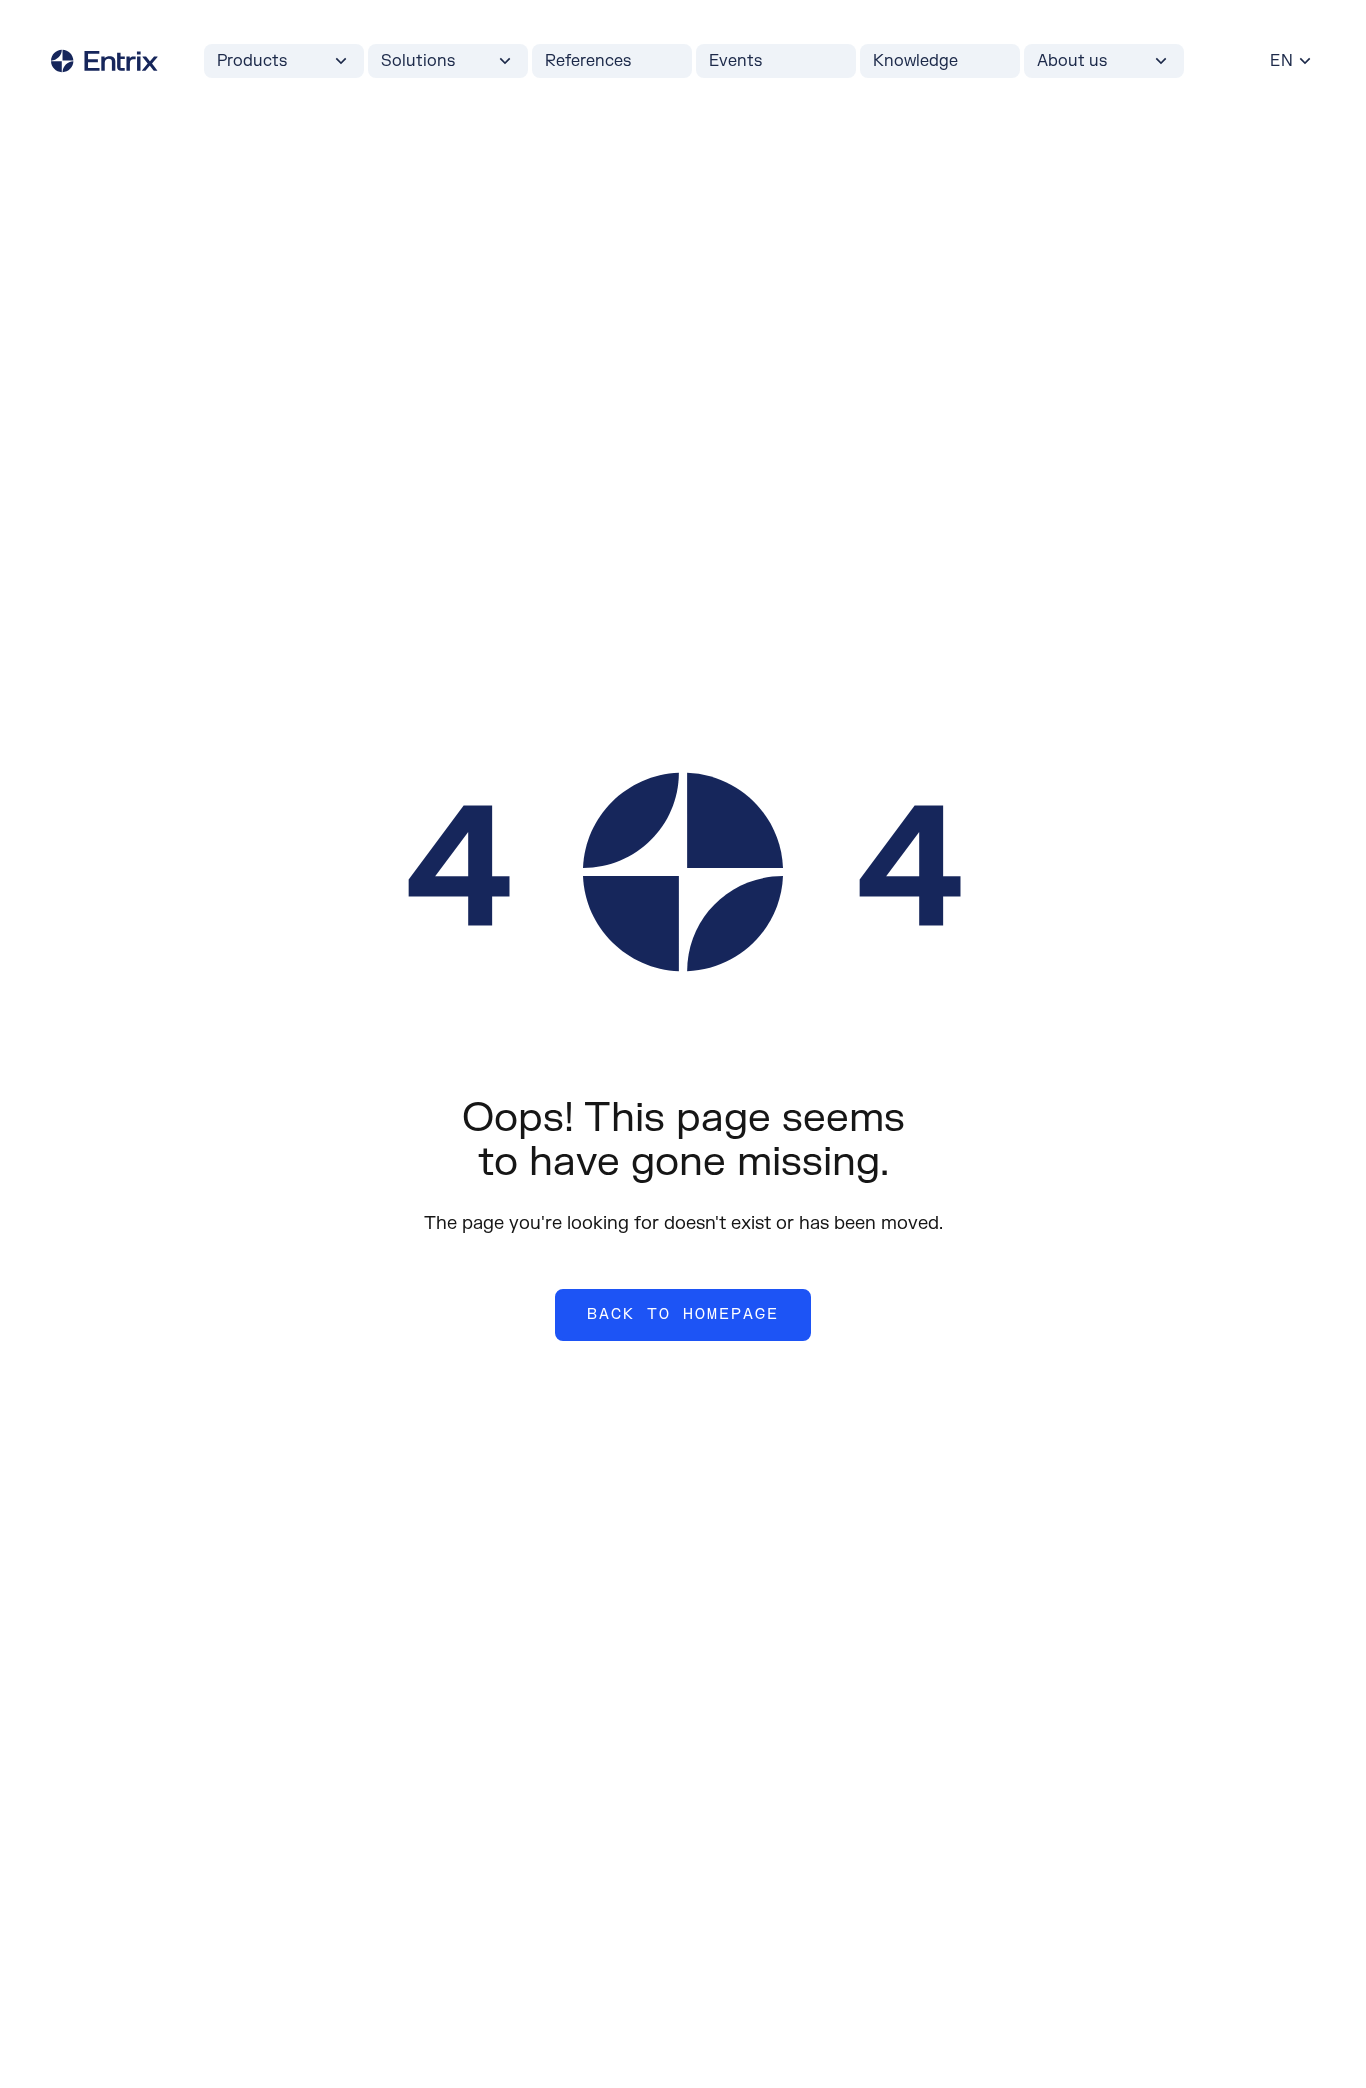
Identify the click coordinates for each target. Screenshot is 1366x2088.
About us (1072, 61)
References (588, 61)
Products (252, 61)
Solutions (418, 61)
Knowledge (915, 61)
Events (735, 61)
